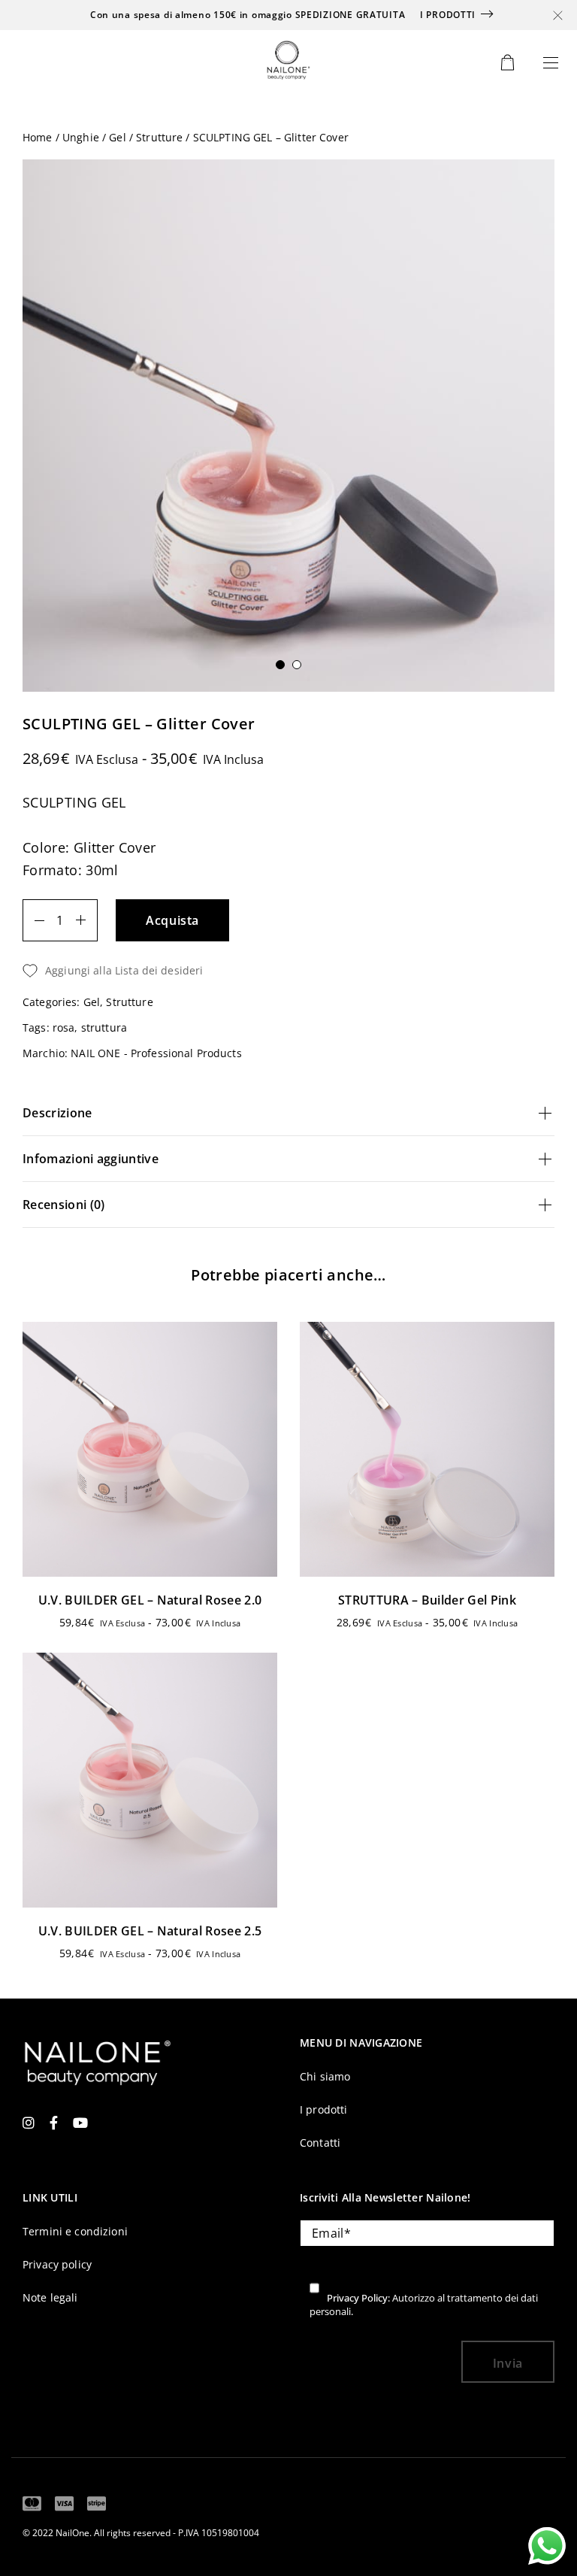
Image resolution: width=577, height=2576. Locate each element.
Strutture (159, 138)
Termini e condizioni (75, 2231)
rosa (64, 1027)
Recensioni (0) (63, 1205)
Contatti (320, 2143)
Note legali (50, 2297)
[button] (288, 971)
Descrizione (57, 1113)
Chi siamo (325, 2076)
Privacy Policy (357, 2298)
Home (38, 138)
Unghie (81, 138)
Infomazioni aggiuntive (91, 1159)
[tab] (288, 1113)
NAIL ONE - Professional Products (156, 1053)
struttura (104, 1027)
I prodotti (448, 15)
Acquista (172, 920)
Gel (117, 138)
